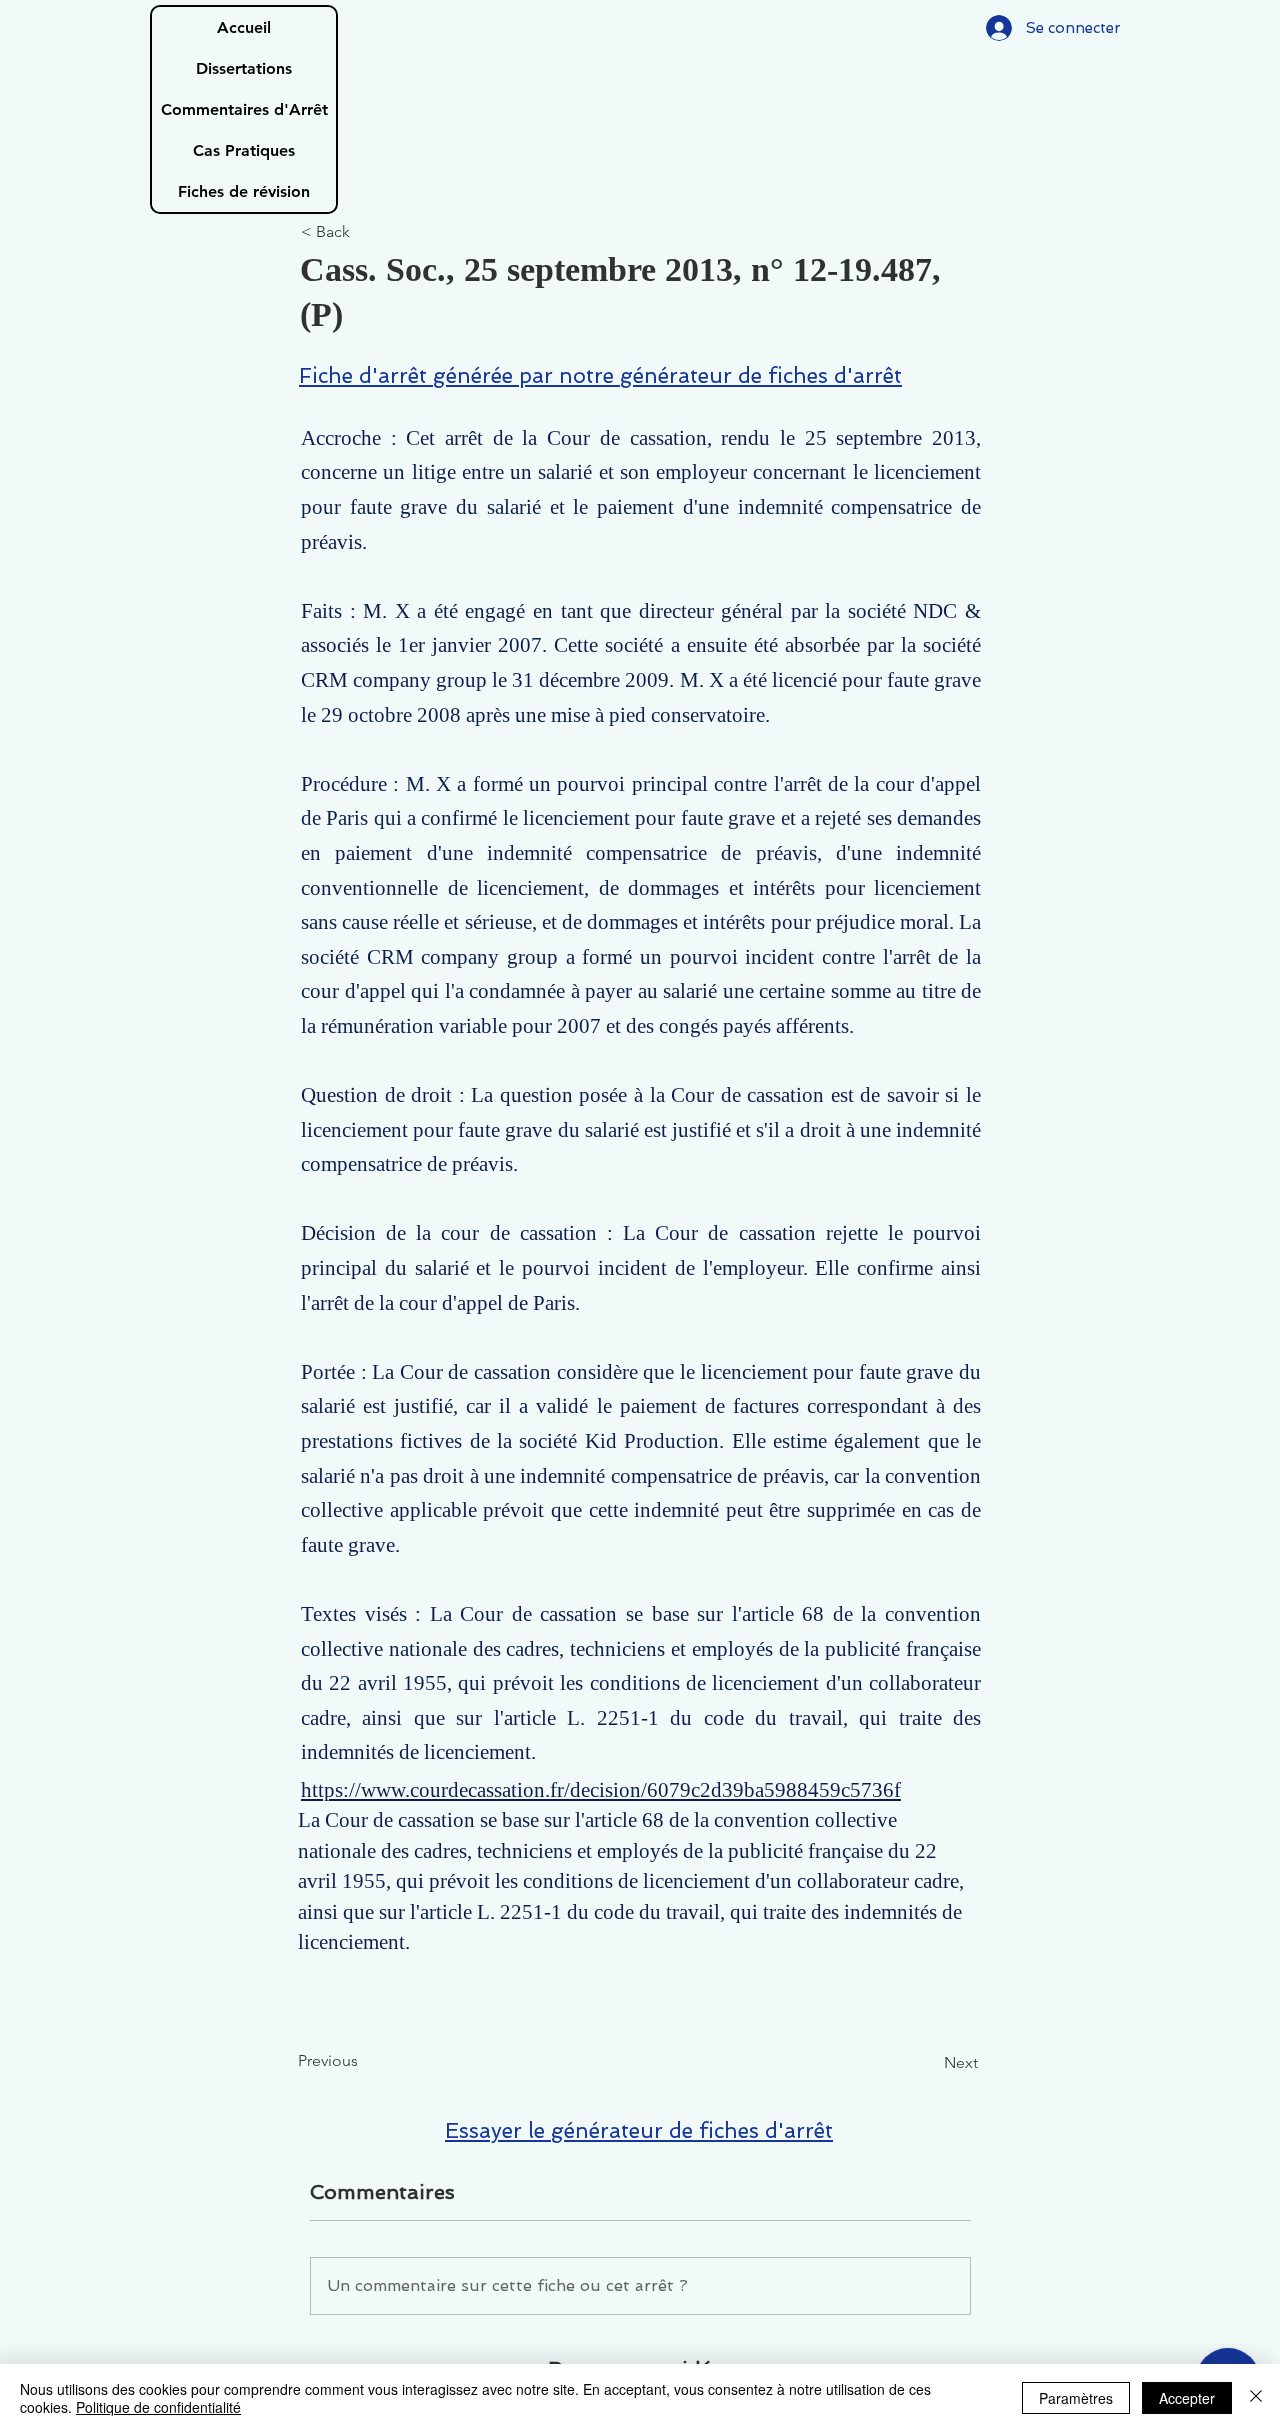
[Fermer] (1256, 2398)
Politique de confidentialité (158, 2407)
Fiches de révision (244, 191)
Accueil (244, 27)
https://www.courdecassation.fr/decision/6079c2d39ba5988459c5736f (601, 1790)
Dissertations (244, 68)
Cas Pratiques (244, 150)
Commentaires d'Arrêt (244, 109)
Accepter (1187, 2398)
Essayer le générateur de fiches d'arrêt (639, 2130)
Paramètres (1076, 2398)
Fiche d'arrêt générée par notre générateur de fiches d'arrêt (600, 375)
